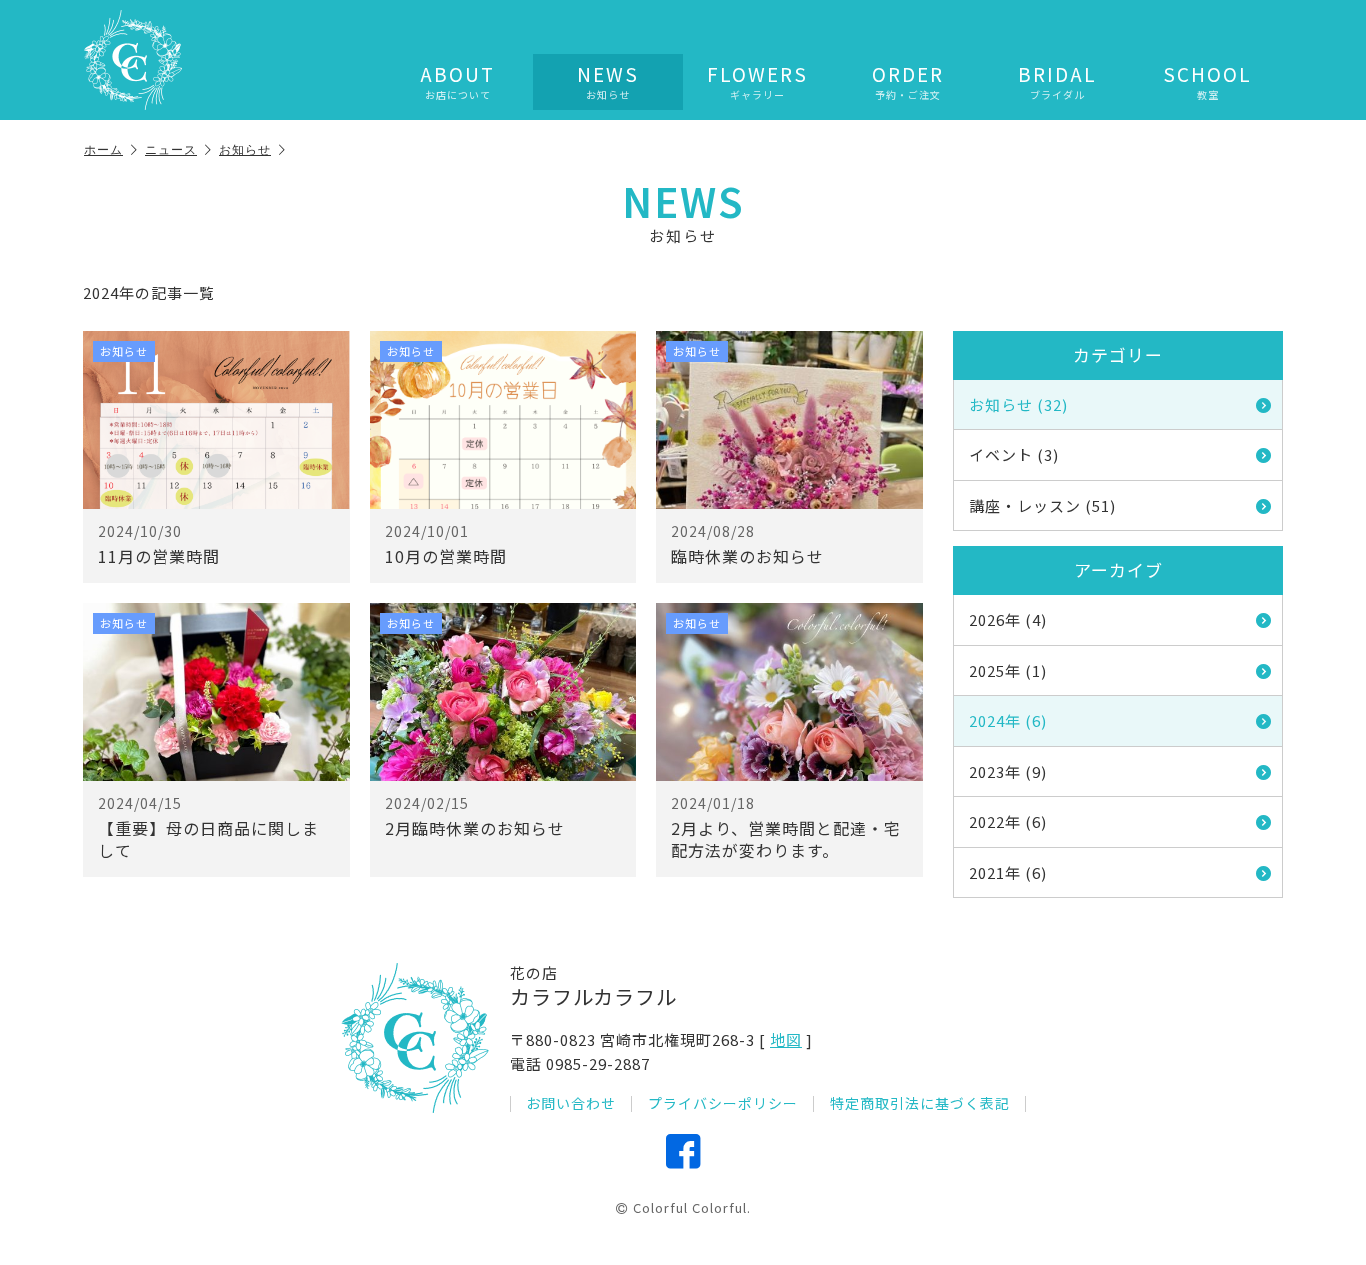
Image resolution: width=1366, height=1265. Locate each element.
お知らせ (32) (1018, 404)
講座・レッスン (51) (1042, 505)
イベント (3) (1014, 454)
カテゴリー (1118, 354)
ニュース (171, 149)
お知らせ (245, 149)
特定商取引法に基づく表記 (920, 1103)
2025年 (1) (1008, 670)
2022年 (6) (1008, 821)
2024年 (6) (1008, 720)
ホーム (103, 149)
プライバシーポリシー (723, 1103)
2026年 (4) (1008, 619)
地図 (786, 1039)
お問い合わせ (571, 1103)
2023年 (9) (1008, 771)
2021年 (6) (1008, 872)
